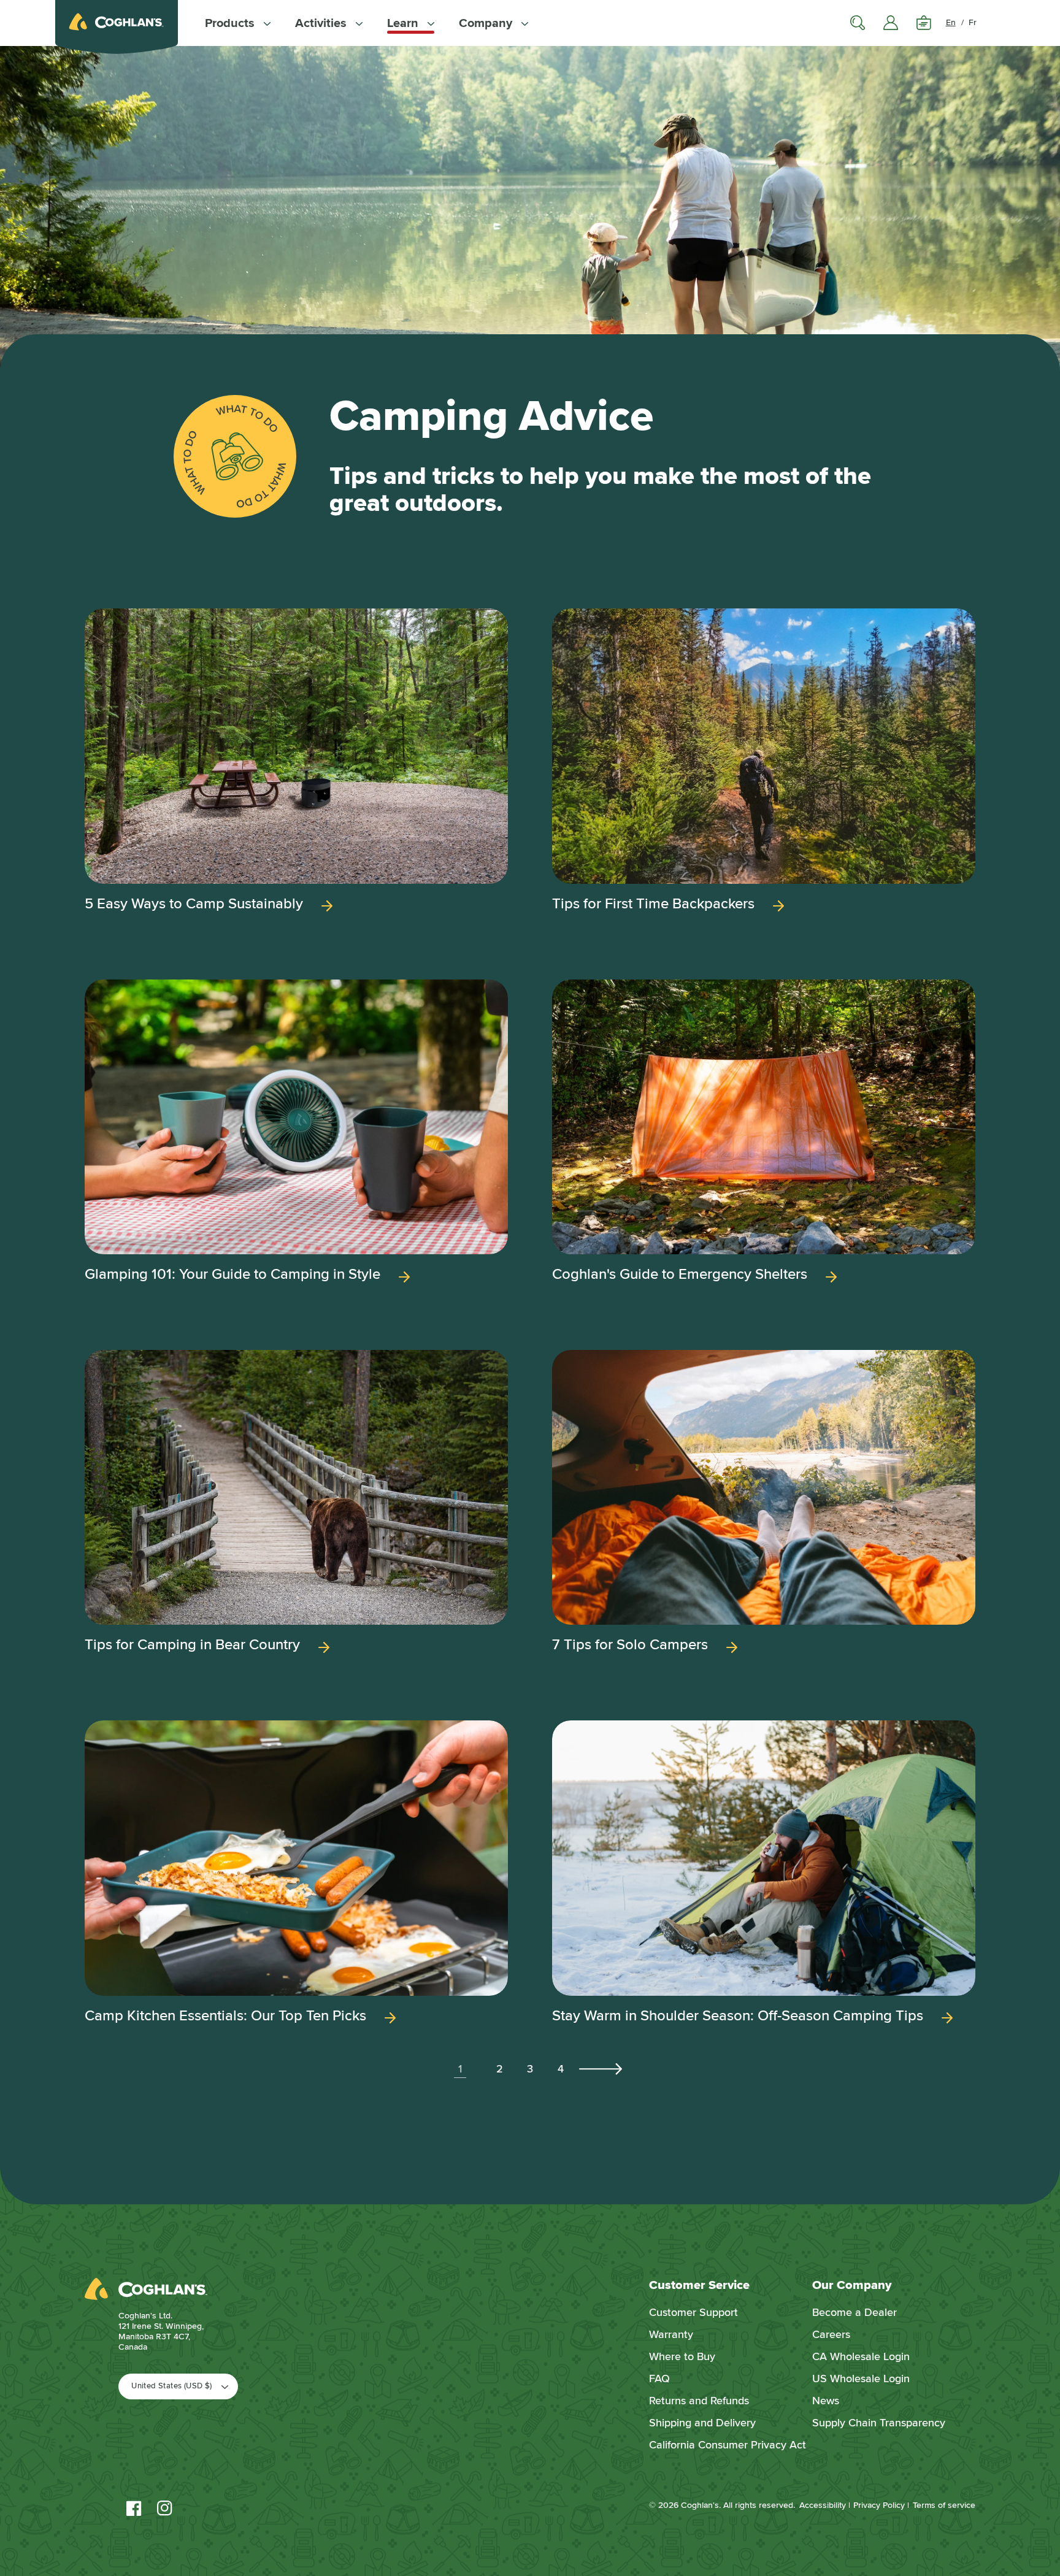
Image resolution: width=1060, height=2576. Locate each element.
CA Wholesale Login (861, 2356)
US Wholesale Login (861, 2379)
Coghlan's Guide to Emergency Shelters (680, 1275)
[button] (238, 23)
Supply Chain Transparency (879, 2423)
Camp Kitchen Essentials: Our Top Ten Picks (225, 2016)
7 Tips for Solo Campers (630, 1645)
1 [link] (460, 2069)
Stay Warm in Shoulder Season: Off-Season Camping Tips (738, 2016)
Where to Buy (682, 2356)
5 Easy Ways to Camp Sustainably (194, 904)
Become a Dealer (855, 2312)
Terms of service (944, 2505)
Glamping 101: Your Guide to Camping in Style (232, 1275)
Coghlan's (700, 2505)
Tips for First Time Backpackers (653, 904)
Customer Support (693, 2312)
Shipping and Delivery (702, 2423)
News (826, 2401)
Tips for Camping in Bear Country (192, 1645)
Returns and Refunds (699, 2401)
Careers (831, 2334)
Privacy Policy (879, 2505)
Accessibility (823, 2505)
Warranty (671, 2334)
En (951, 22)
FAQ (659, 2379)
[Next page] (600, 2069)
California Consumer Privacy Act (728, 2445)
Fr (973, 22)
